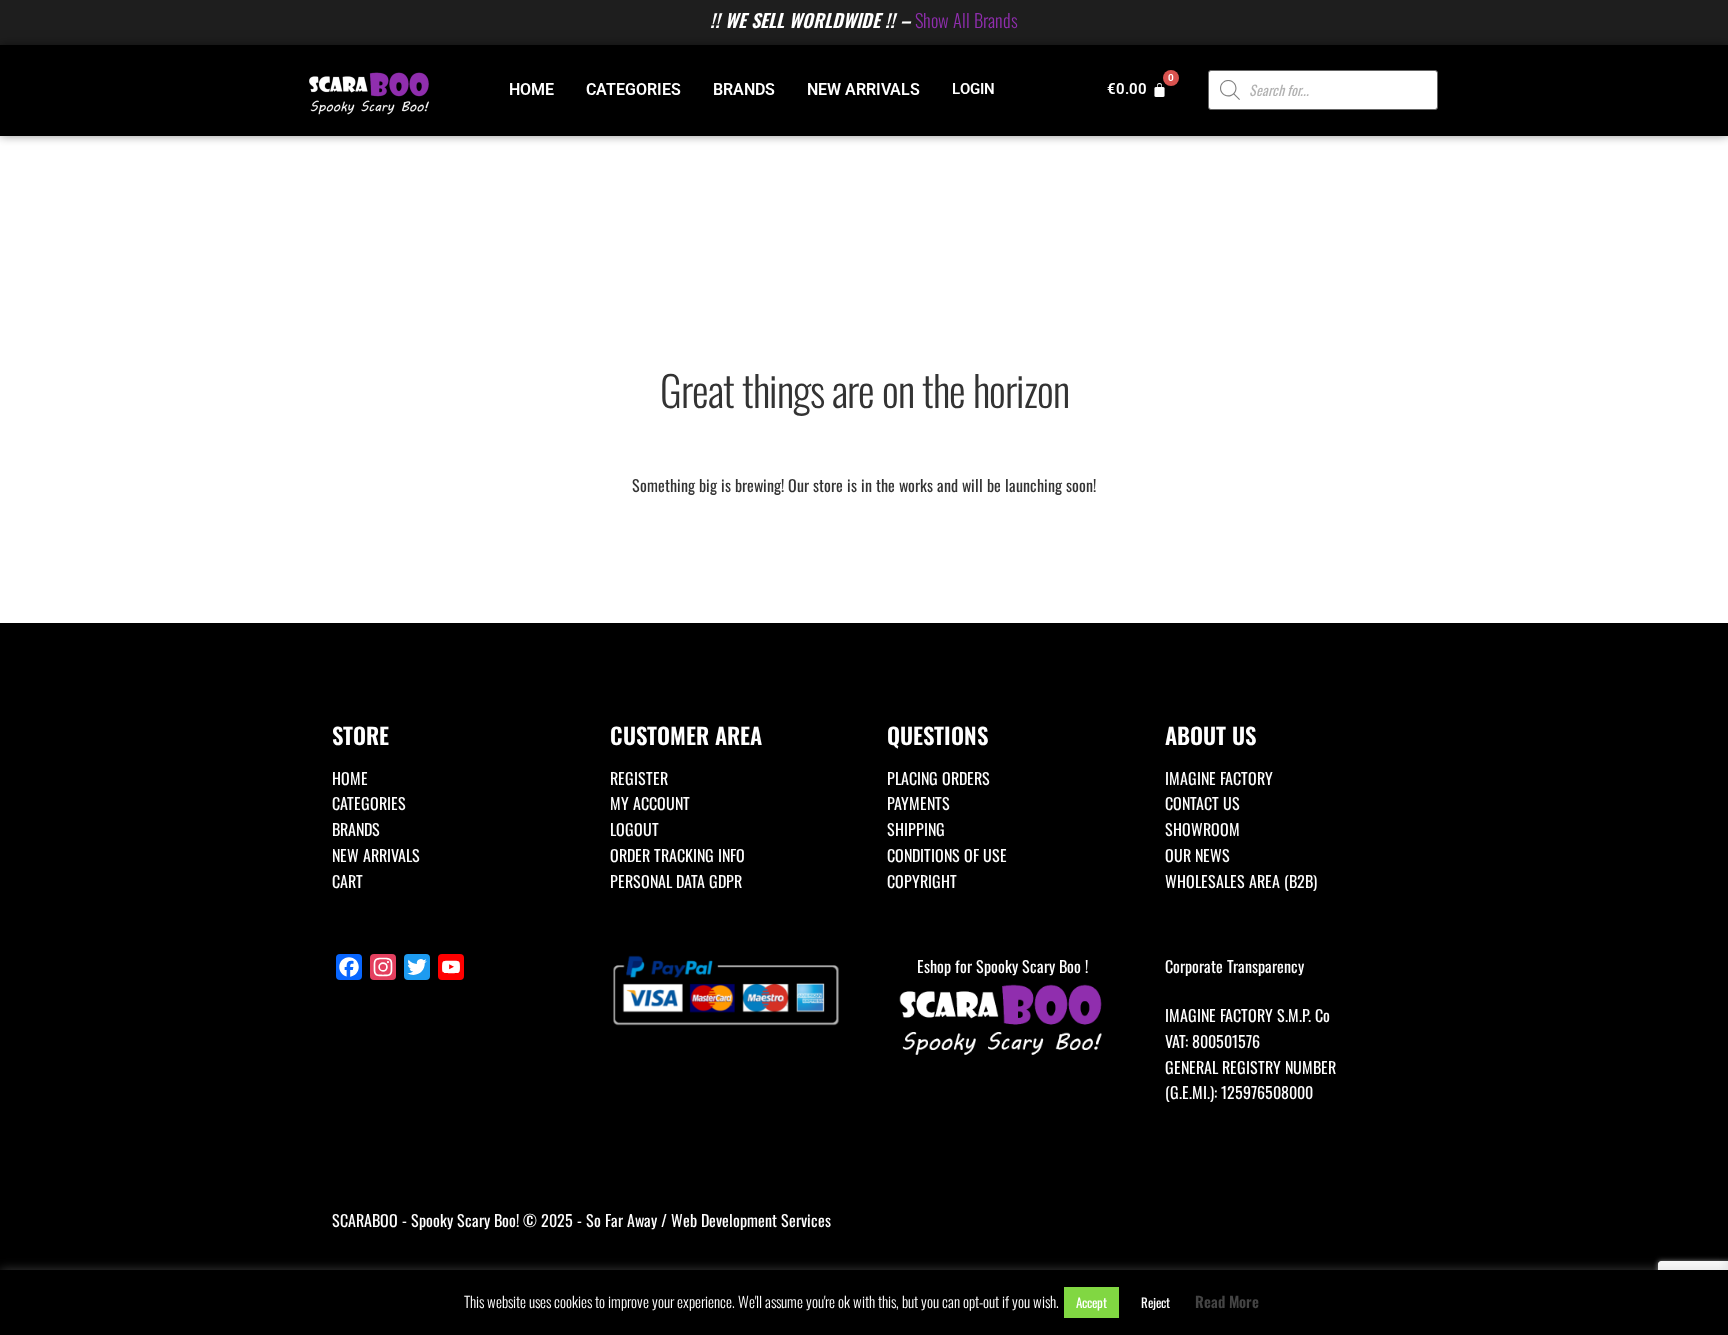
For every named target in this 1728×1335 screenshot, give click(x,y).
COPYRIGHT (922, 881)
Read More (1227, 1301)
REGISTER (639, 778)
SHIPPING (916, 829)
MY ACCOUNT (650, 803)
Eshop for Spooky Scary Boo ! (1002, 966)
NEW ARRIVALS (863, 89)
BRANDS (744, 89)
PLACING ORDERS (938, 778)
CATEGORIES (633, 89)
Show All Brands (966, 19)
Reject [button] (1155, 1302)
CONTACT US (1202, 803)
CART (347, 881)
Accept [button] (1091, 1302)
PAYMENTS (918, 803)
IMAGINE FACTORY (1219, 778)
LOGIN (973, 89)
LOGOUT (634, 829)
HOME (531, 89)
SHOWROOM (1202, 829)
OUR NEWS (1197, 855)
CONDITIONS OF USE (947, 855)
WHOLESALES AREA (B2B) (1241, 881)
